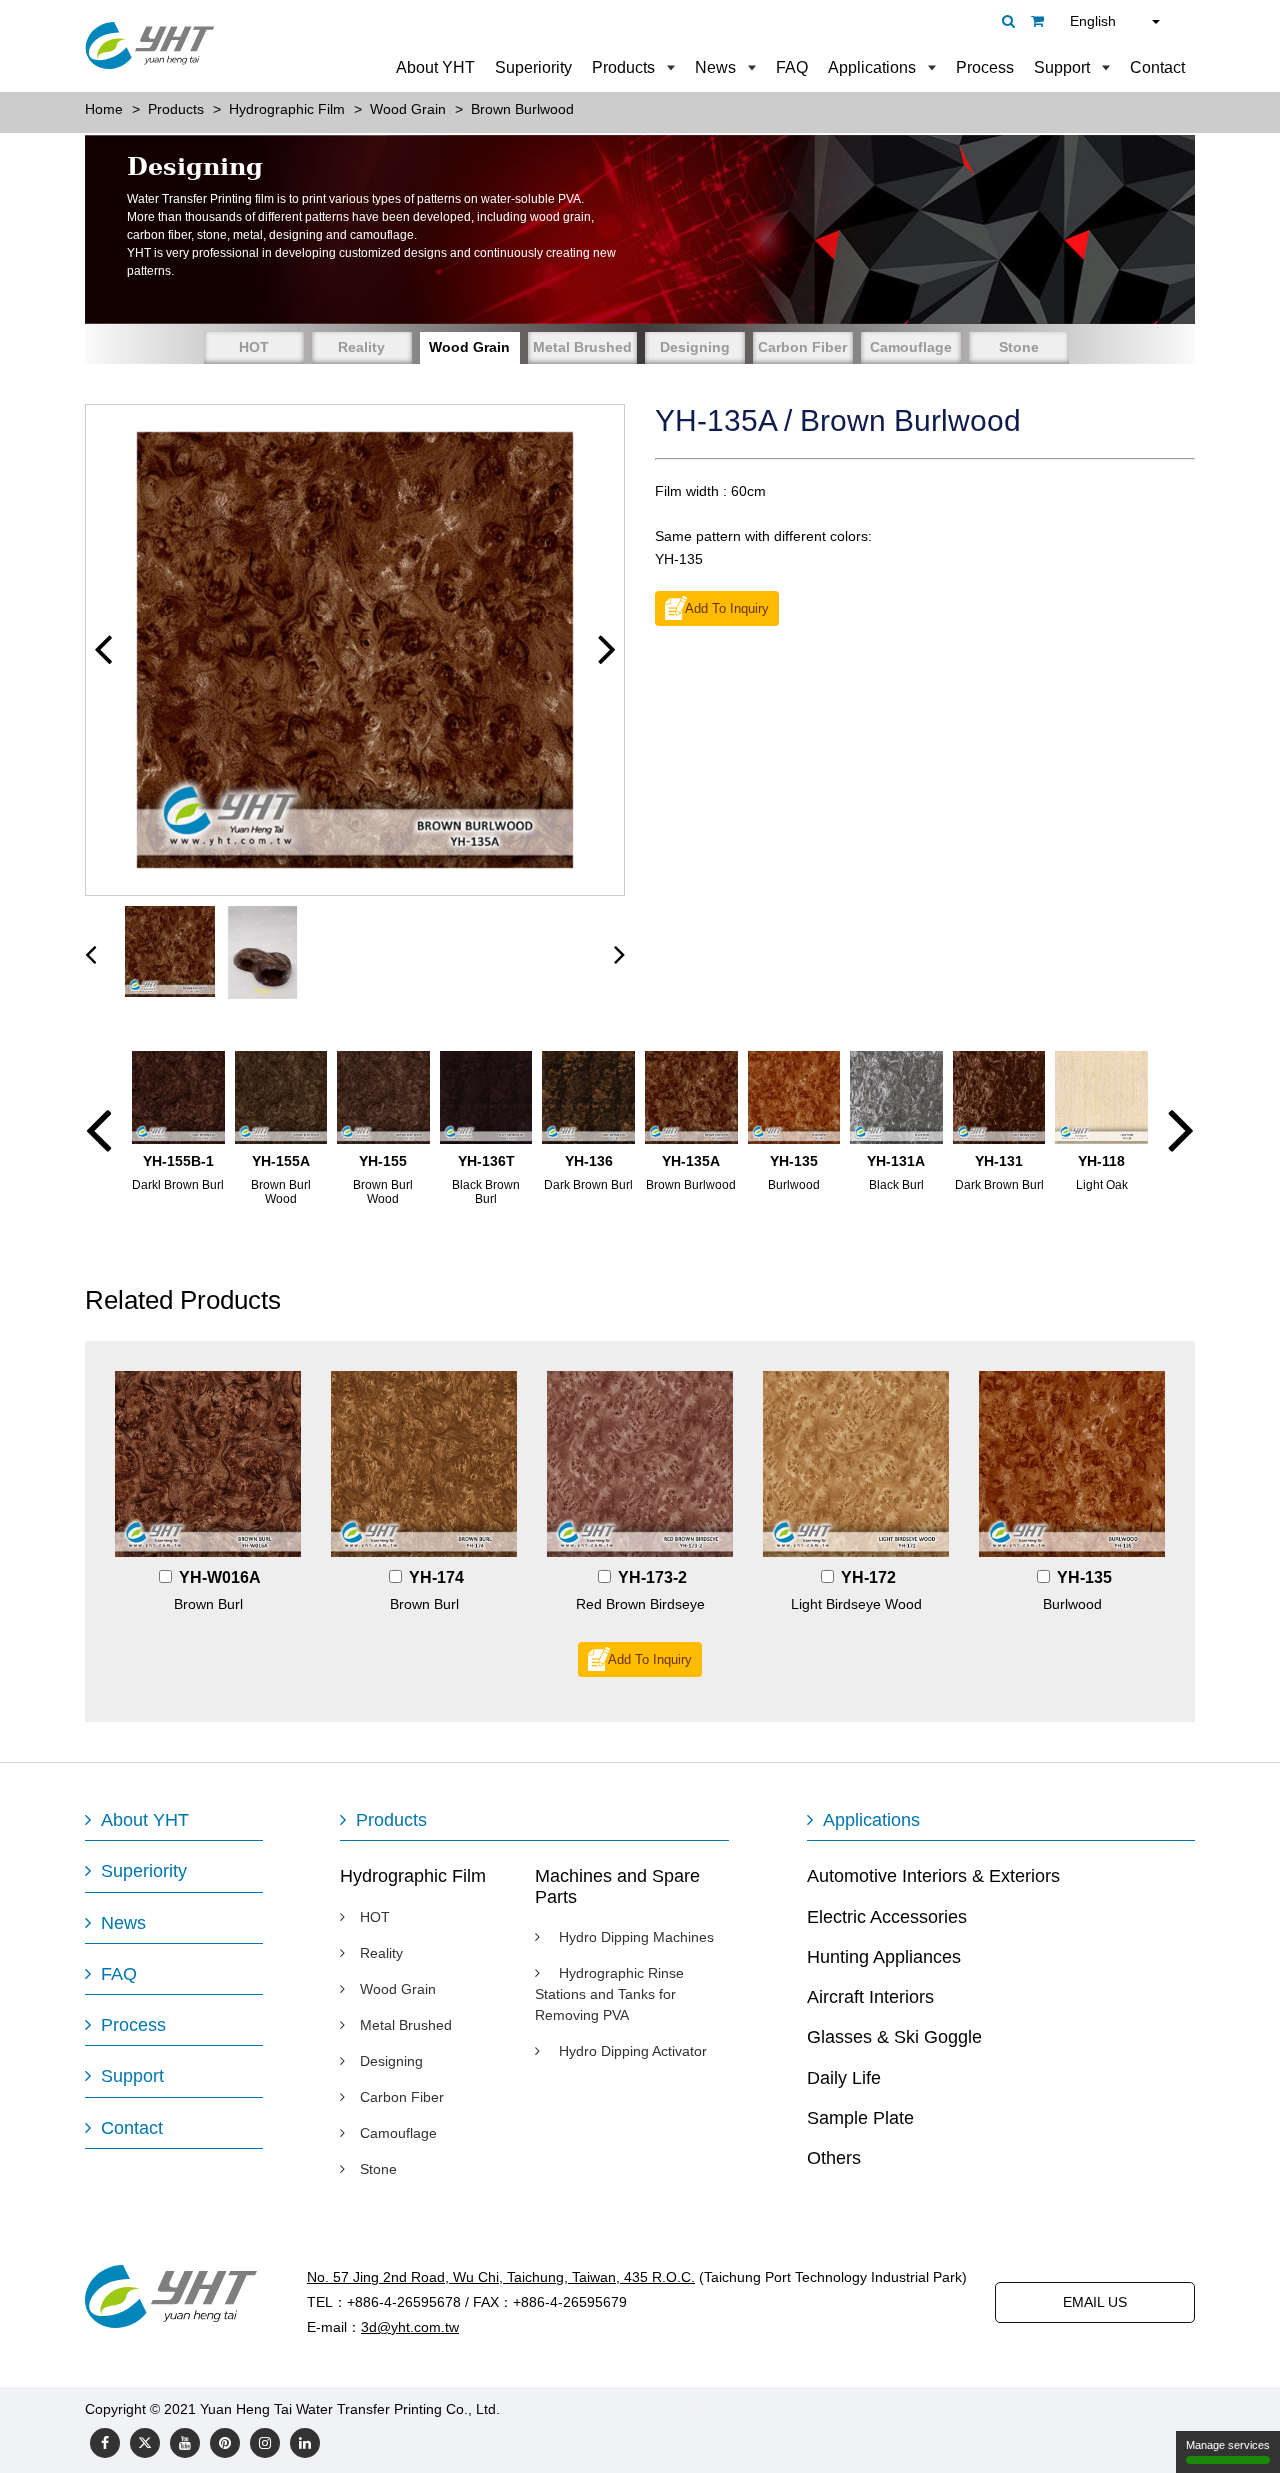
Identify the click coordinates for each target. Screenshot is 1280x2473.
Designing (695, 347)
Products (623, 67)
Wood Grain (469, 347)
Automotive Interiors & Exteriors (933, 1876)
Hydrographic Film (413, 1876)
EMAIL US (1095, 2302)
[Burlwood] (1072, 1464)
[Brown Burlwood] (355, 650)
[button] (103, 649)
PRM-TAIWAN (686, 2409)
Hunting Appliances (884, 1957)
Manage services (1228, 2445)
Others (834, 2158)
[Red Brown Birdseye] (640, 1464)
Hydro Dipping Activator (631, 2051)
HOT (254, 347)
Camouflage (911, 347)
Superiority (533, 67)
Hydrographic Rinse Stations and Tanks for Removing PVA (609, 1994)
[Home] (150, 45)
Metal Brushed (582, 347)
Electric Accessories (887, 1917)
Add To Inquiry (727, 609)
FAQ (792, 67)
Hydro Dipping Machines (634, 1937)
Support (1062, 67)
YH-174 (436, 1577)
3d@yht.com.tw (410, 2327)
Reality (361, 347)
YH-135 (1084, 1577)
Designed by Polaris (567, 2409)
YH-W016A (220, 1577)
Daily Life (844, 2078)
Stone (1019, 347)
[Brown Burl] (208, 1464)
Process (985, 67)
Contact (1157, 67)
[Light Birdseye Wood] (856, 1464)
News (715, 67)
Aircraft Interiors (870, 1997)
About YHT (435, 67)
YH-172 (868, 1577)
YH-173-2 (652, 1577)
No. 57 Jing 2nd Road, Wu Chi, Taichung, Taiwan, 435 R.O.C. (501, 2277)
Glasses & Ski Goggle (894, 2037)
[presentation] (90, 954)
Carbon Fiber (802, 347)
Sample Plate (860, 2118)
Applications (872, 67)
